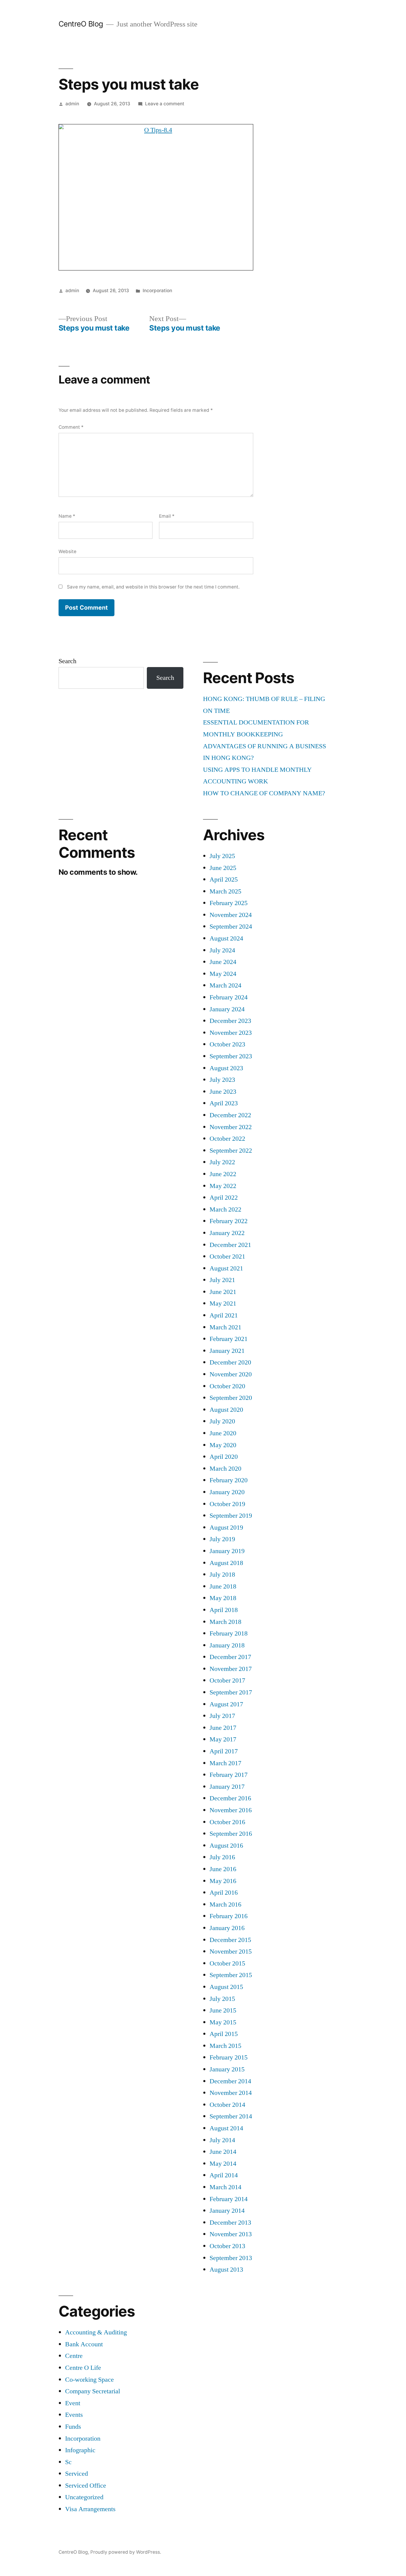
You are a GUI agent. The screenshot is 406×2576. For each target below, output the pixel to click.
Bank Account (84, 2344)
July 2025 (222, 856)
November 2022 (231, 1127)
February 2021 (229, 1339)
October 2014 (227, 2105)
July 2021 (222, 1280)
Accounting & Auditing (96, 2332)
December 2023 (230, 1021)
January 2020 (227, 1492)
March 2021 (225, 1327)
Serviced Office (86, 2486)
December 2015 (230, 1940)
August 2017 (226, 1704)
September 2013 (231, 2258)
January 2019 (227, 1551)
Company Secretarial (93, 2391)
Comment (71, 427)
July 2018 (222, 1575)
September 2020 (231, 1398)
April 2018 (224, 1610)
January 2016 (227, 1928)
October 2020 (227, 1386)
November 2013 (231, 2234)
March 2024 (225, 985)
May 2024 (223, 974)
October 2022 (227, 1139)
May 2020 (223, 1445)
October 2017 (227, 1680)
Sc (68, 2462)
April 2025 (224, 879)
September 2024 (231, 927)
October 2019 (227, 1504)
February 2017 (229, 1775)
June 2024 (223, 962)
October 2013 (227, 2246)
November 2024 (231, 915)
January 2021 (227, 1351)
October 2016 (227, 1822)
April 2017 (224, 1751)
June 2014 (223, 2152)
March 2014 (225, 2187)
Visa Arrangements (90, 2509)
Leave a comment (165, 104)
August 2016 (226, 1846)
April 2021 (224, 1315)
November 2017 (231, 1669)
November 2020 (231, 1374)
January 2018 (227, 1645)
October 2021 (227, 1256)
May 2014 (223, 2164)
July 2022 (222, 1162)
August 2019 (226, 1528)
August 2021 (226, 1268)
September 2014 (231, 2116)
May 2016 (223, 1881)
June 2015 (223, 2010)
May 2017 (223, 1739)
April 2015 (224, 2034)
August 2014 (226, 2128)
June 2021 (223, 1292)
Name (67, 516)
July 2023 (222, 1080)
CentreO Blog (81, 24)
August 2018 (226, 1563)
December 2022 (230, 1115)
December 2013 (230, 2223)
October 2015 (227, 1963)
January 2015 (227, 2069)
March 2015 (225, 2046)
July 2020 (222, 1421)
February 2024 (229, 997)
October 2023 (227, 1044)
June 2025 (223, 868)
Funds (73, 2427)
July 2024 (222, 950)
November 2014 (231, 2093)
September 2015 (231, 1975)
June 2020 (223, 1433)
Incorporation (157, 291)
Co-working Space (89, 2380)
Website (67, 551)
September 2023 (231, 1056)
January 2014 (227, 2211)
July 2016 (222, 1857)
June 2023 (223, 1092)
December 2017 (230, 1657)
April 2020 (224, 1457)
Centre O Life (83, 2368)
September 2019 (231, 1516)
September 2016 (231, 1834)
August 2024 (226, 938)
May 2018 (223, 1598)
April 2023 (224, 1103)
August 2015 (226, 1987)
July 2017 (222, 1716)
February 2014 (229, 2199)
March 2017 (225, 1763)
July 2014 (222, 2140)
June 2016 (223, 1869)
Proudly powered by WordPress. (126, 2552)
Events (74, 2415)
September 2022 (231, 1151)
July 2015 (222, 1999)
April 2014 (224, 2175)
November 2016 (231, 1810)
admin (72, 104)
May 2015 (223, 2022)
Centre (74, 2356)
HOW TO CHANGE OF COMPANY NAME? (264, 793)
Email (167, 516)
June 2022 (223, 1174)
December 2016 (230, 1798)
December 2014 (230, 2081)
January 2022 (227, 1233)
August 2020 (226, 1410)
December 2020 (230, 1362)
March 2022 (225, 1209)
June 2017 (223, 1728)
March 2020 (225, 1469)
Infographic (80, 2450)
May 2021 (223, 1303)
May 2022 (223, 1186)
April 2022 (224, 1198)
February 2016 (229, 1916)
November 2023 (231, 1033)
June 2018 (223, 1586)
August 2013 (226, 2270)
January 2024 (227, 1009)
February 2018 (229, 1633)
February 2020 (229, 1480)
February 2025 (229, 903)
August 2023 (226, 1068)
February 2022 (229, 1221)
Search (67, 661)
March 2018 (225, 1622)
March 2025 (225, 891)
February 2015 (229, 2057)
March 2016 (225, 1904)
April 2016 (224, 1893)
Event (73, 2403)
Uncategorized (84, 2497)
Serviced (77, 2474)
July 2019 (222, 1539)
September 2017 (231, 1692)
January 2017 (227, 1787)
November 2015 (231, 1951)
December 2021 (230, 1245)
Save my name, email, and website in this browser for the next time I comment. (153, 587)
